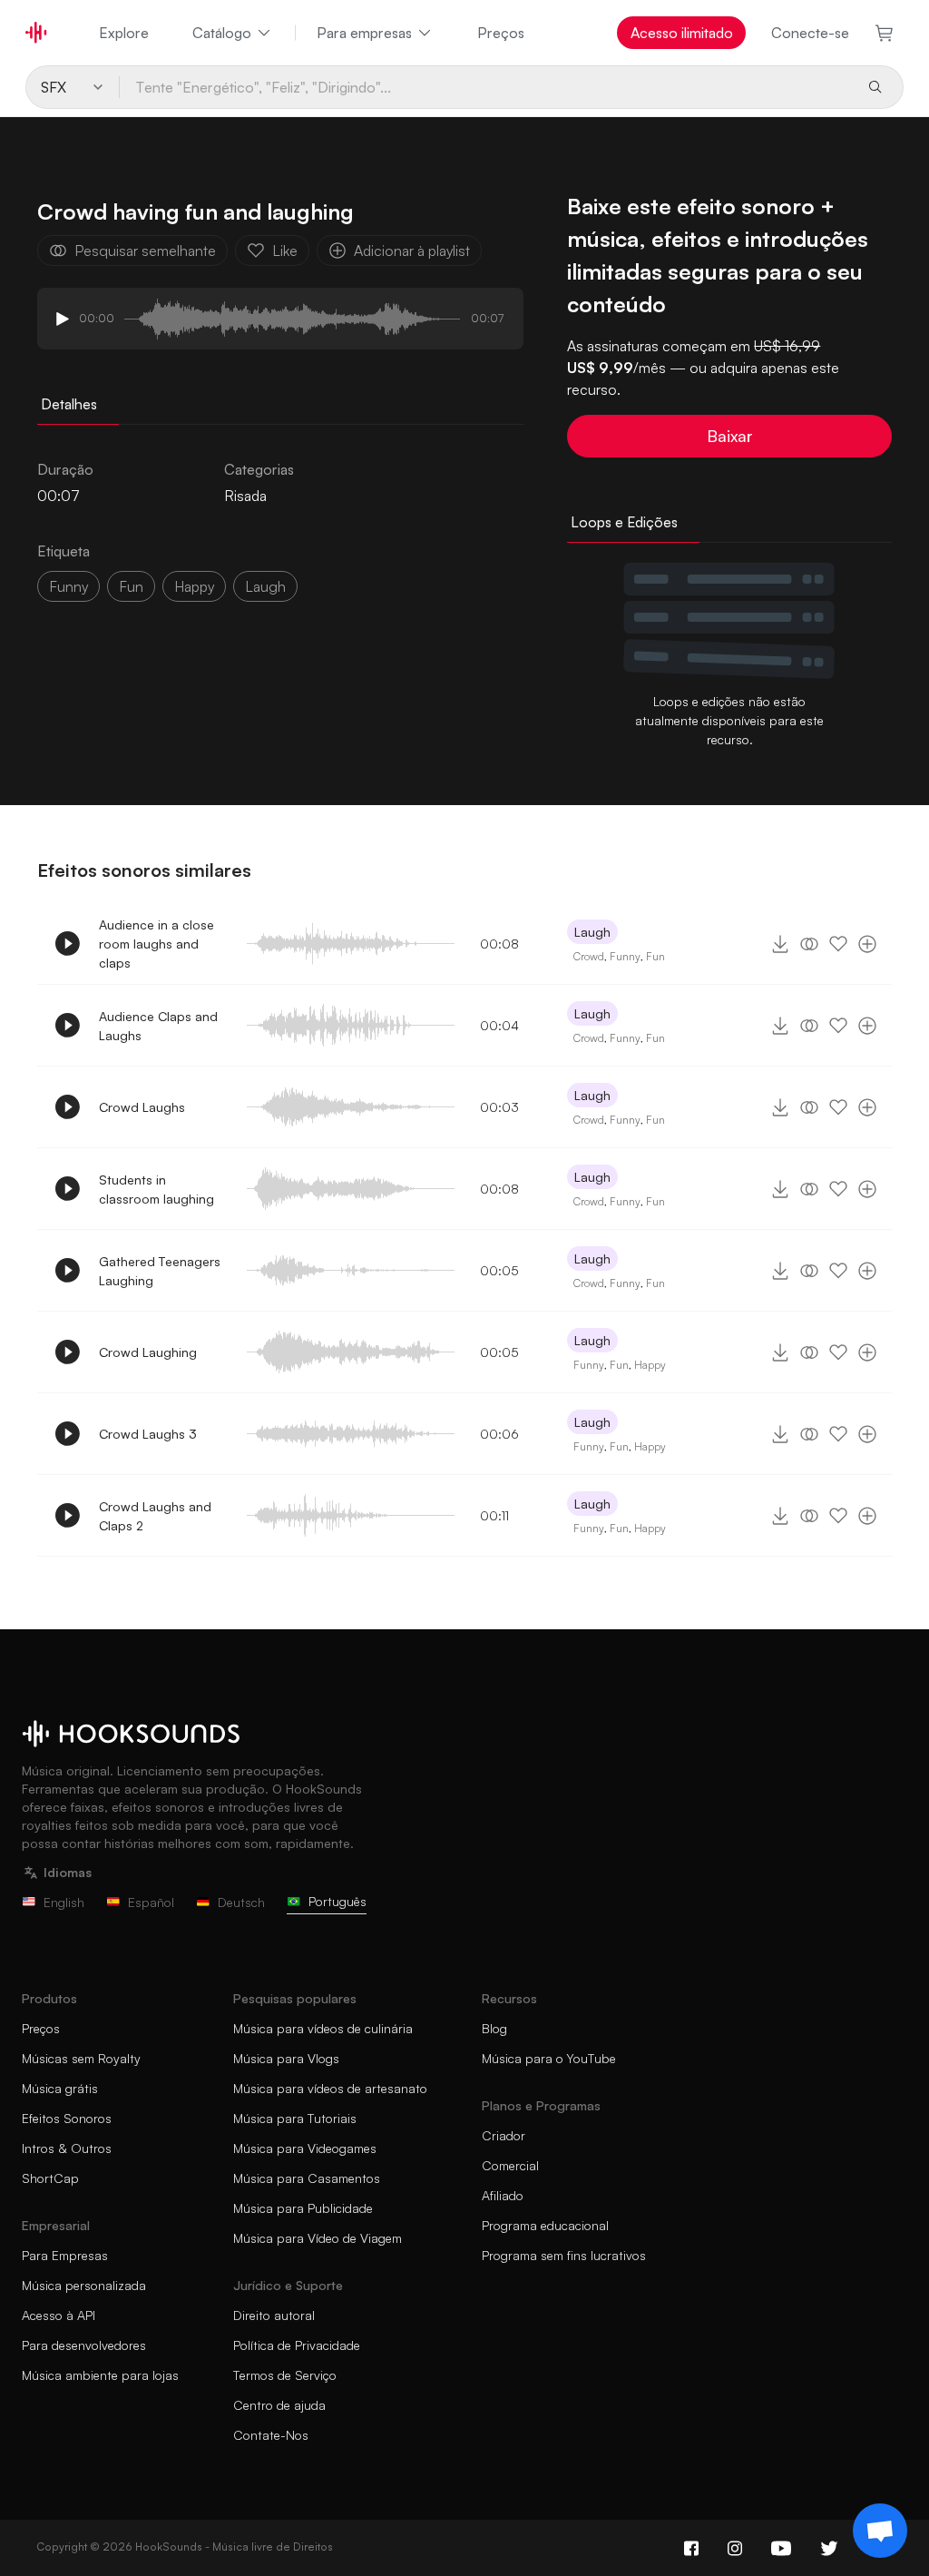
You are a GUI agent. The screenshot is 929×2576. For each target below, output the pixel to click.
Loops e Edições (624, 522)
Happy (650, 1365)
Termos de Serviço (285, 2375)
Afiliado (503, 2195)
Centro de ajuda (279, 2405)
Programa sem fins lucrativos (564, 2255)
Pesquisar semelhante (145, 251)
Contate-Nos (271, 2435)
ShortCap (50, 2178)
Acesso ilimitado (682, 33)
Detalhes (69, 404)
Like (285, 251)
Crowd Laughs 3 (148, 1434)
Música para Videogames (305, 2148)
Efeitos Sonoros (67, 2118)
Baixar (730, 436)
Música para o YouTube (549, 2058)
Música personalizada (84, 2285)
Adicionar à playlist (412, 251)
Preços (501, 33)
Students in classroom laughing (156, 1189)
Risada (245, 496)
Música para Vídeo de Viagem (318, 2238)
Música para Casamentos (307, 2178)
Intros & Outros (67, 2148)
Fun (655, 956)
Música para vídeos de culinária (323, 2028)
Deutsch (241, 1902)
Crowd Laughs (142, 1107)
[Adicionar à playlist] (867, 944)
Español (151, 1902)
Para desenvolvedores (84, 2345)
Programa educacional (545, 2225)
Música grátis (60, 2088)
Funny (625, 956)
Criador (504, 2135)
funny (68, 586)
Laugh (592, 932)
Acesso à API (59, 2315)
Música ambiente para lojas (100, 2375)
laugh (265, 586)
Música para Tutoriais (295, 2118)
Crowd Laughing (148, 1352)
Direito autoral (274, 2315)
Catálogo (222, 33)
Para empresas (364, 33)
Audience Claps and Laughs (158, 1026)
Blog (494, 2028)
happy (194, 586)
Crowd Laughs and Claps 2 (155, 1516)
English (64, 1902)
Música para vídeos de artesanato (330, 2088)
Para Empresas (65, 2255)
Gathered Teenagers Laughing (160, 1271)
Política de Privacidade (297, 2345)
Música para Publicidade (303, 2208)
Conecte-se (810, 33)
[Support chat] (880, 2531)
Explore (124, 33)
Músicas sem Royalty (81, 2058)
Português (337, 1901)
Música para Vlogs (286, 2058)
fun (131, 586)
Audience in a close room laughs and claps (156, 944)
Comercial (510, 2165)
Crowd (589, 956)
